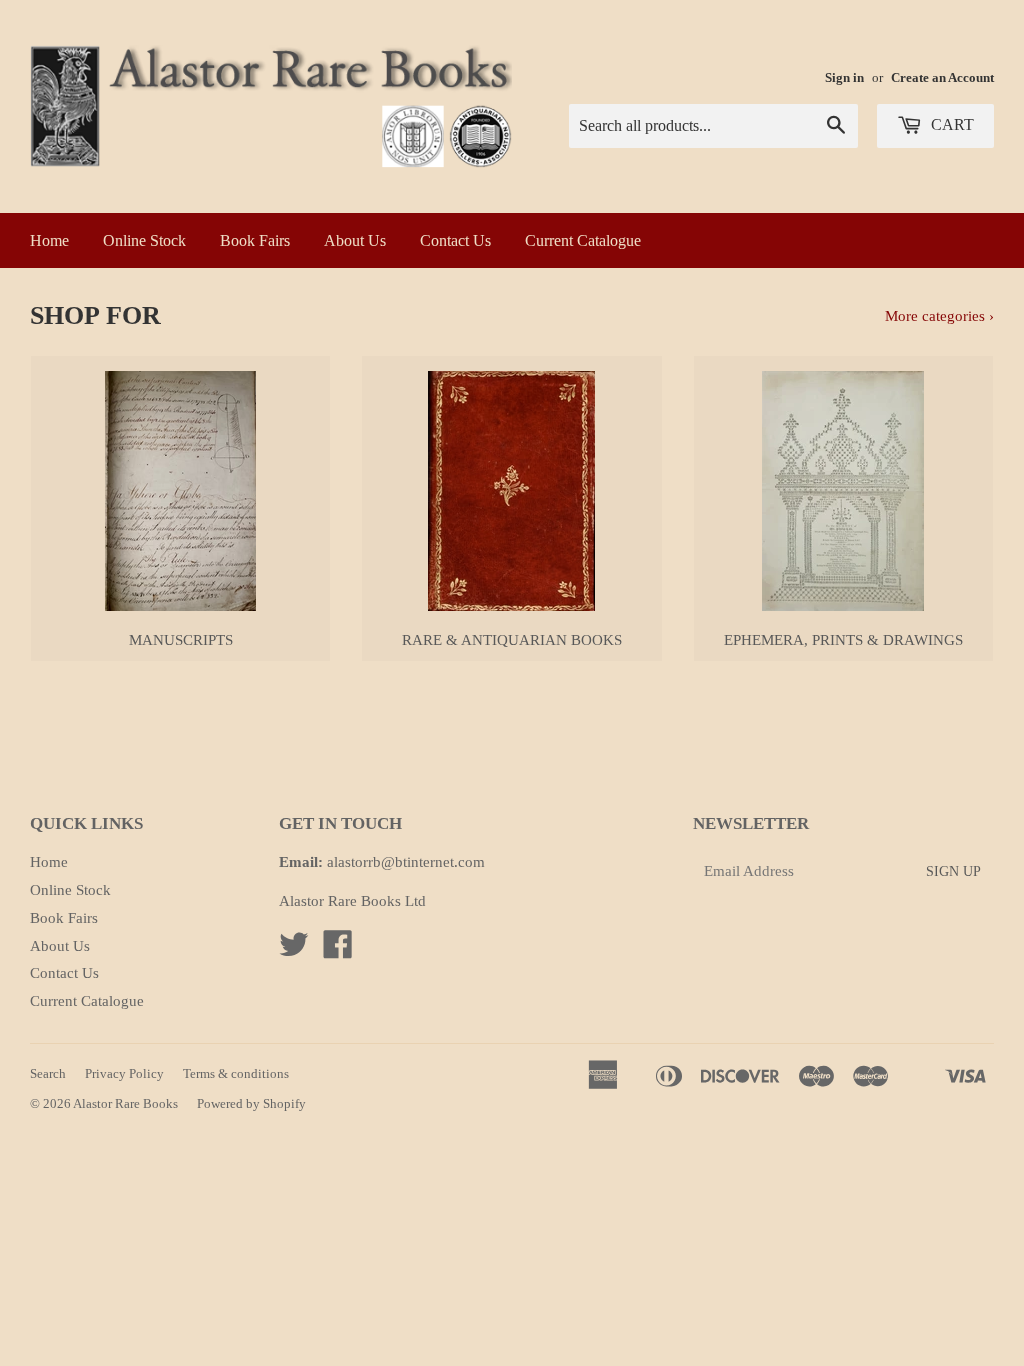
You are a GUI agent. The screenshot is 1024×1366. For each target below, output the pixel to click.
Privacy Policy (124, 1073)
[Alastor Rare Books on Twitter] (294, 951)
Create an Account (942, 78)
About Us (355, 240)
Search (48, 1073)
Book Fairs (255, 240)
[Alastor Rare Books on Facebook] (338, 951)
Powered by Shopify (251, 1103)
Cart (950, 124)
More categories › (939, 316)
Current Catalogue (583, 240)
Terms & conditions (236, 1073)
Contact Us (455, 240)
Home (49, 240)
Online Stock (144, 240)
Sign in (844, 78)
